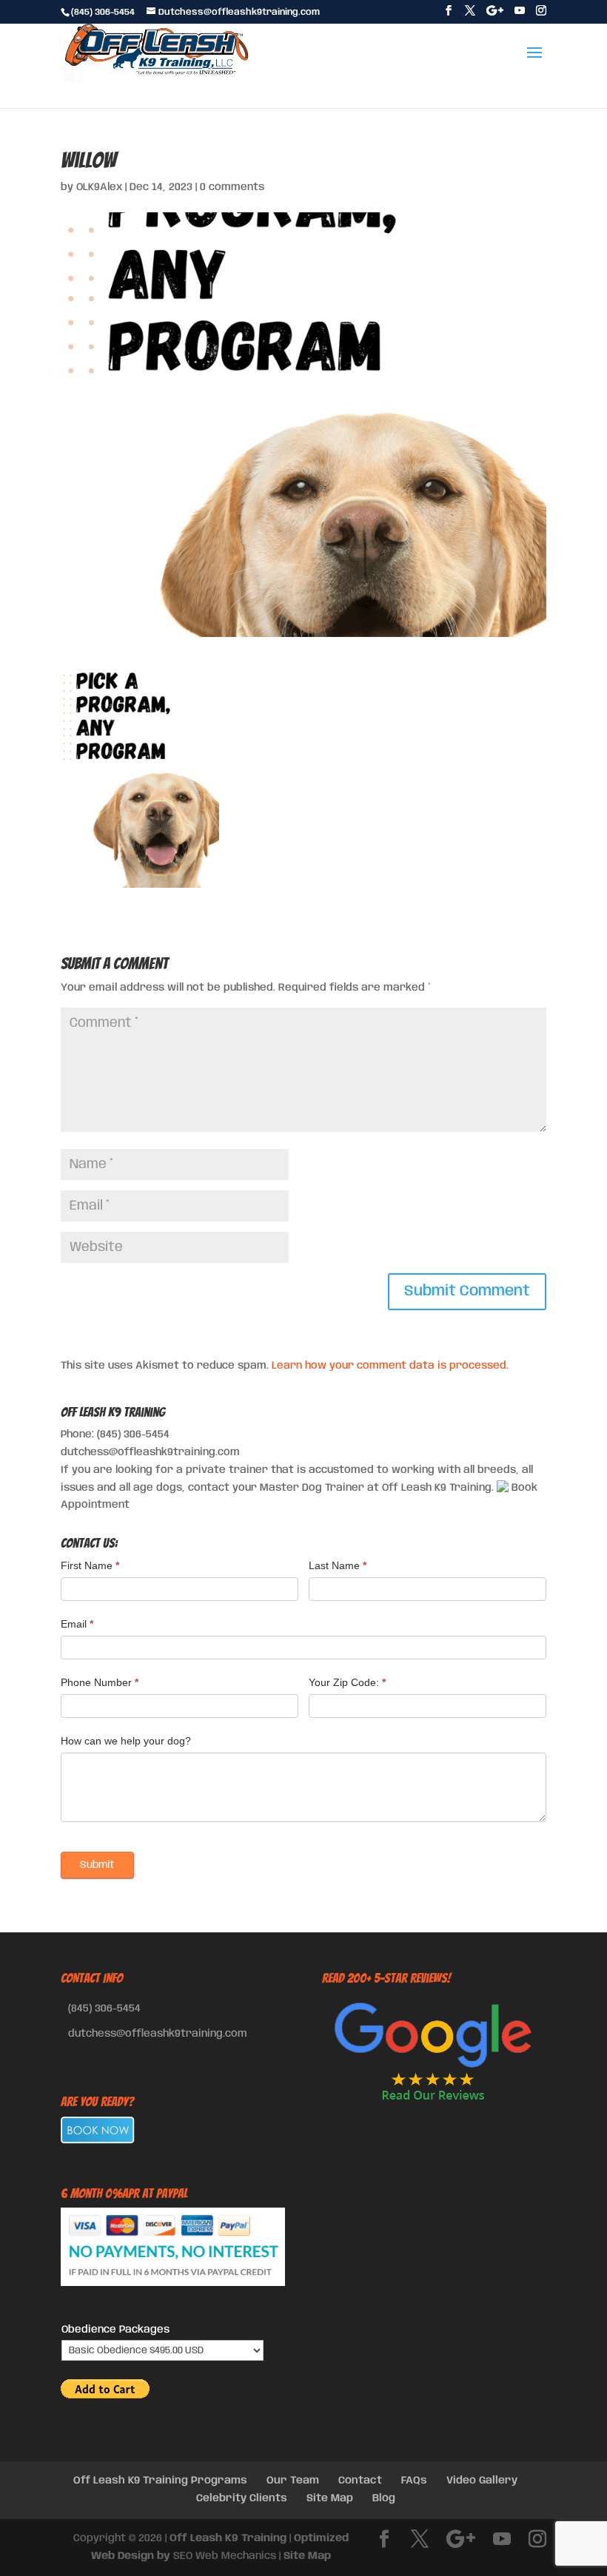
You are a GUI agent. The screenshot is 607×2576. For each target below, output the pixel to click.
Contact (360, 2481)
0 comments (232, 187)
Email (77, 1624)
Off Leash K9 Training (228, 2538)
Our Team (293, 2481)
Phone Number (100, 1682)
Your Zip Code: (347, 1682)
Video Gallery (482, 2481)
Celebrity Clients (242, 2498)
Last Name (338, 1565)
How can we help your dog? (126, 1741)
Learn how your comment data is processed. (390, 1366)
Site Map (330, 2498)
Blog (384, 2498)
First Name (90, 1565)
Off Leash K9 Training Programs (160, 2481)
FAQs (414, 2481)
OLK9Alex (99, 187)
